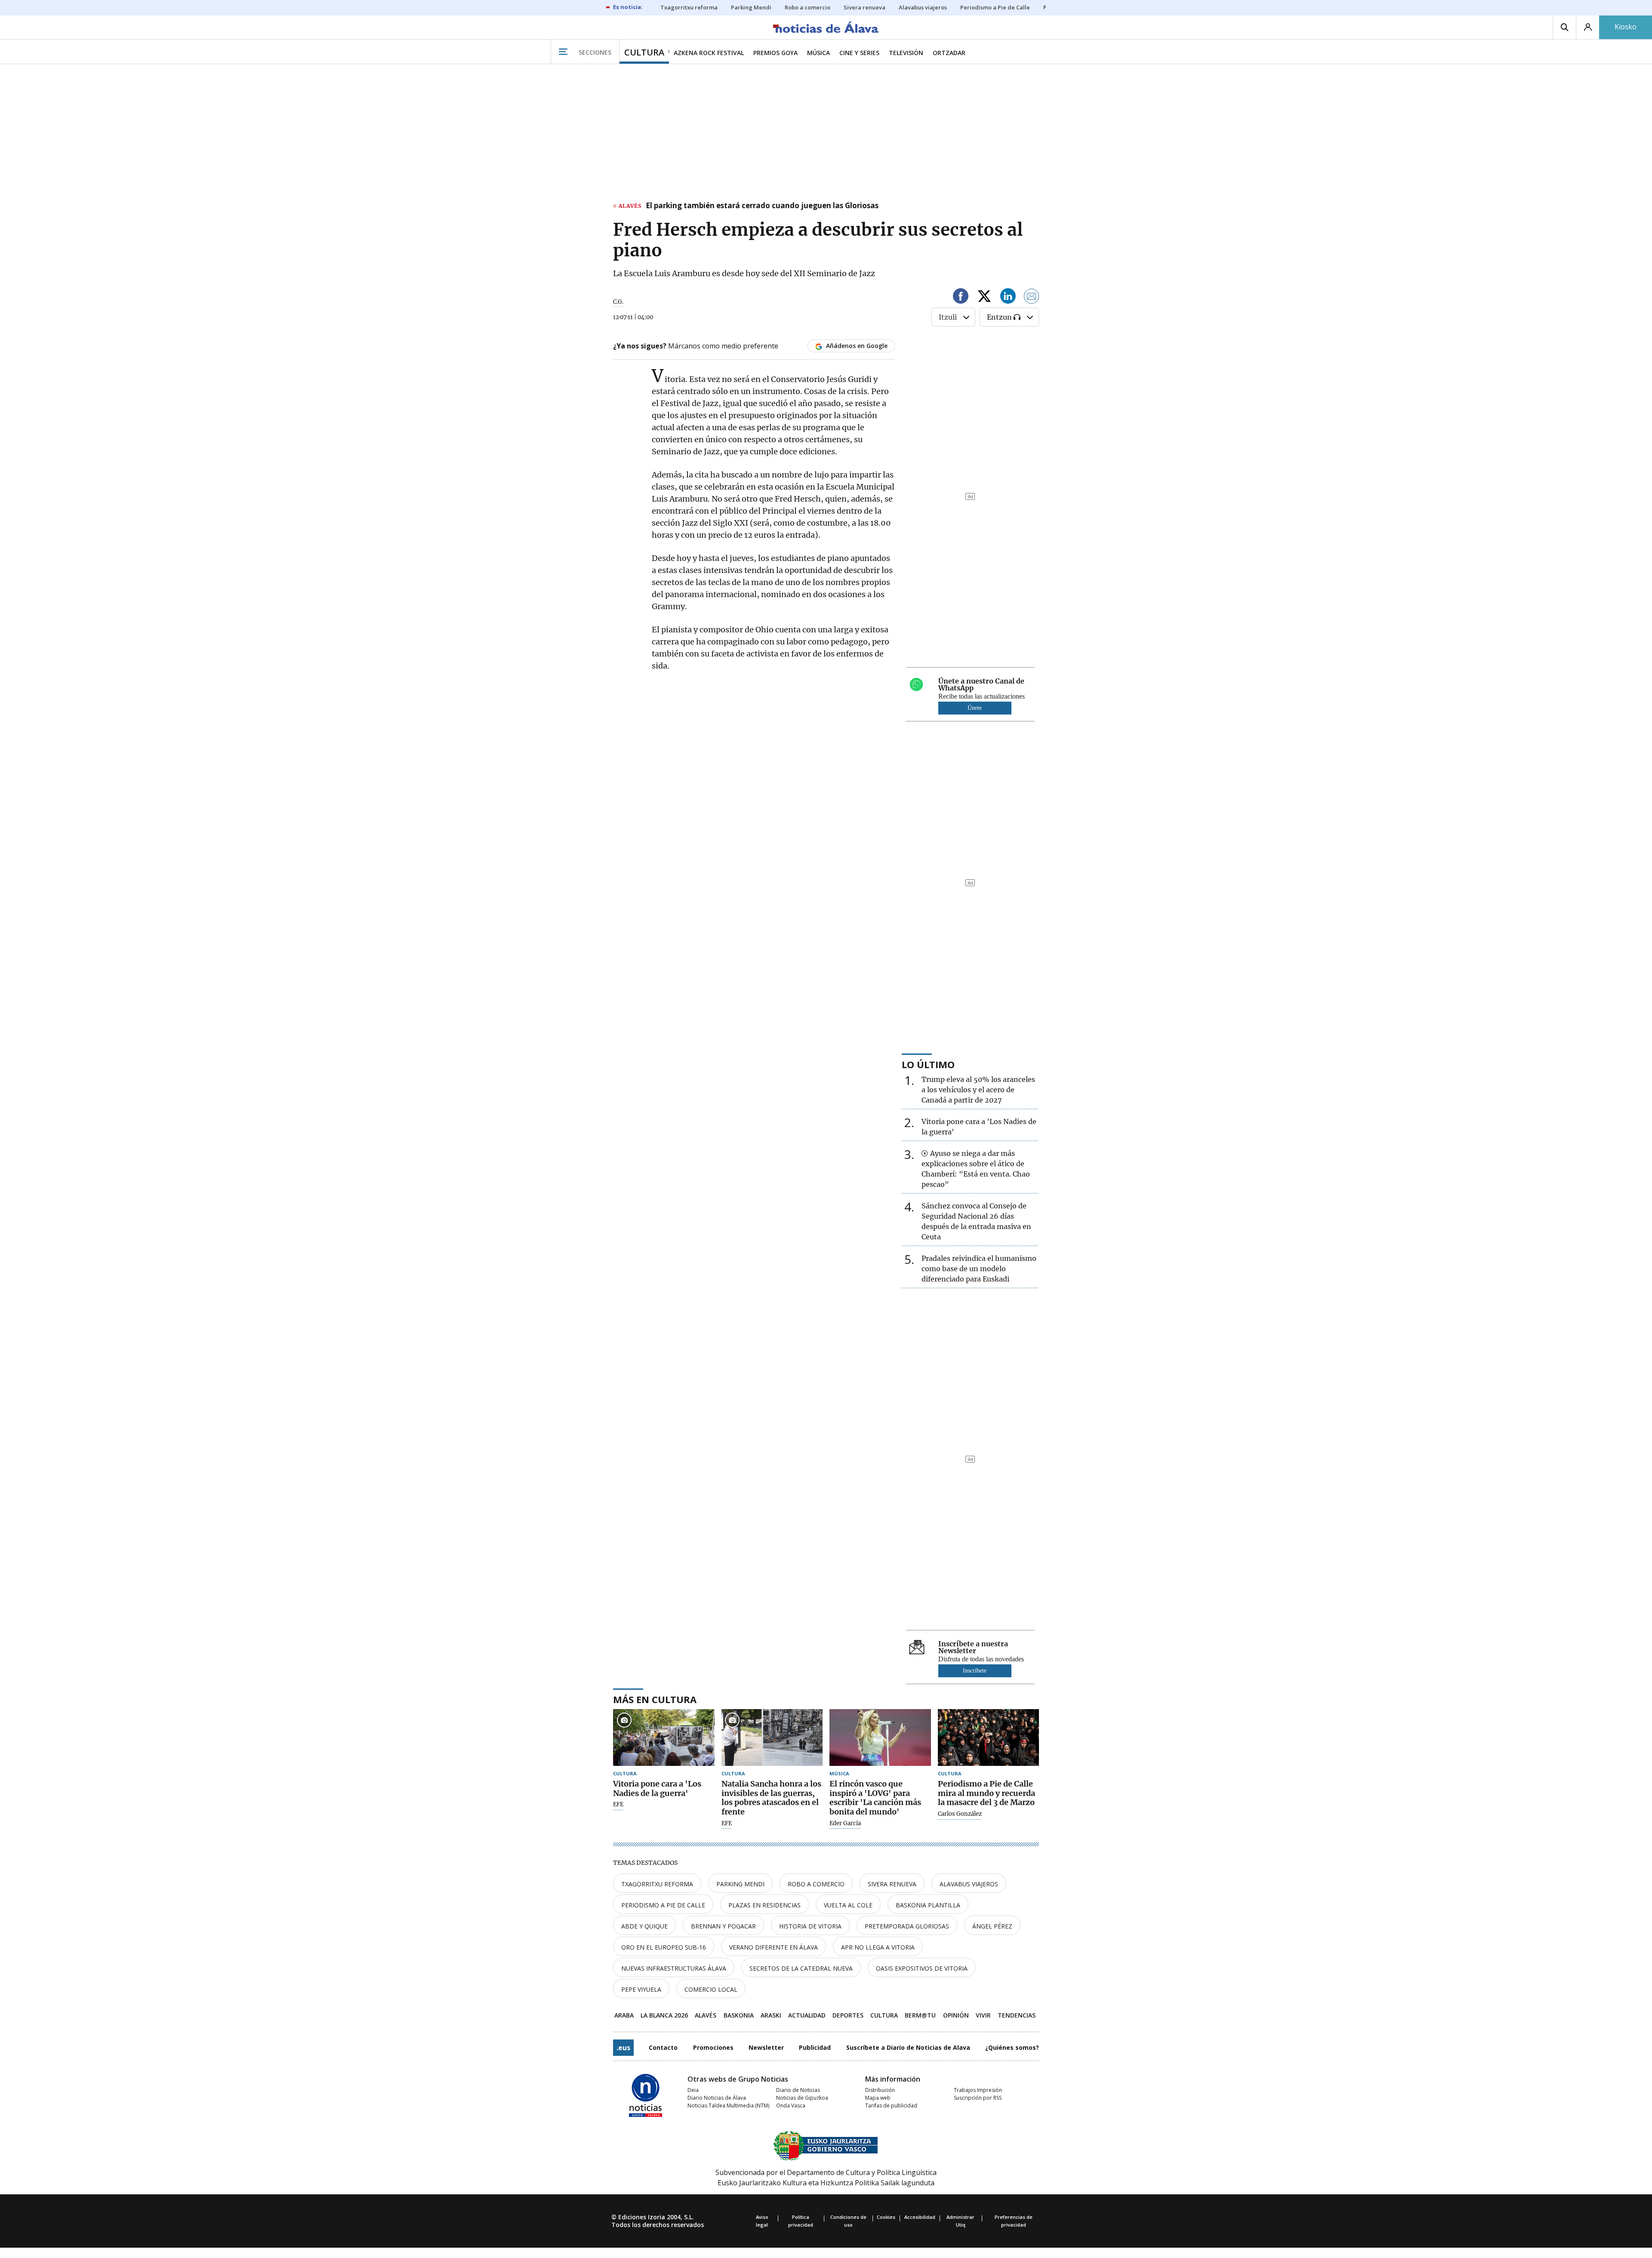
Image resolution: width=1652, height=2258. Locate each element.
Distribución (880, 2090)
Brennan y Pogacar (723, 1926)
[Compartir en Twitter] (984, 297)
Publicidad (815, 2047)
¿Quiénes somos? (1012, 2047)
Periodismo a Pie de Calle (663, 1905)
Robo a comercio (816, 1884)
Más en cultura (655, 1699)
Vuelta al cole (848, 1905)
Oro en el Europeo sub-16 (664, 1947)
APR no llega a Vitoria (878, 1947)
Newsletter (766, 2047)
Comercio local (711, 1989)
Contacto (663, 2047)
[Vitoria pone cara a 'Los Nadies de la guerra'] (664, 1738)
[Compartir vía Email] (1032, 297)
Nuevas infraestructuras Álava (674, 1968)
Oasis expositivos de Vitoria (922, 1968)
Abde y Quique (644, 1926)
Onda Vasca (791, 2106)
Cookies (886, 2217)
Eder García (845, 1824)
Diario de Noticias (798, 2090)
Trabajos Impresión (978, 2090)
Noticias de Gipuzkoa (802, 2098)
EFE (618, 1805)
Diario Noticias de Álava (717, 2098)
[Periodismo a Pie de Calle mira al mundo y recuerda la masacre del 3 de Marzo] (989, 1738)
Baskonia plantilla (928, 1905)
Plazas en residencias (764, 1905)
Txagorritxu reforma (657, 1884)
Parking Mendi (740, 1884)
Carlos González (960, 1814)
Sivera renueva (892, 1884)
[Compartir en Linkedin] (1008, 297)
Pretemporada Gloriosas (907, 1926)
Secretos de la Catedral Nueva (801, 1968)
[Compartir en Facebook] (961, 297)
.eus (623, 2048)
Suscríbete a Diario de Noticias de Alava (908, 2047)
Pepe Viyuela (641, 1989)
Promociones (713, 2047)
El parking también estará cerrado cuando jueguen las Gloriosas (762, 206)
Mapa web (878, 2098)
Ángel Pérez (992, 1926)
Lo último (928, 1064)
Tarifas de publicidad (891, 2106)
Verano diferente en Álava (774, 1947)
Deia (693, 2090)
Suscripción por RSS (978, 2098)
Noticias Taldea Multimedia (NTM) (728, 2106)
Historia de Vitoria (810, 1926)
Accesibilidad (920, 2217)
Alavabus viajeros (969, 1884)
